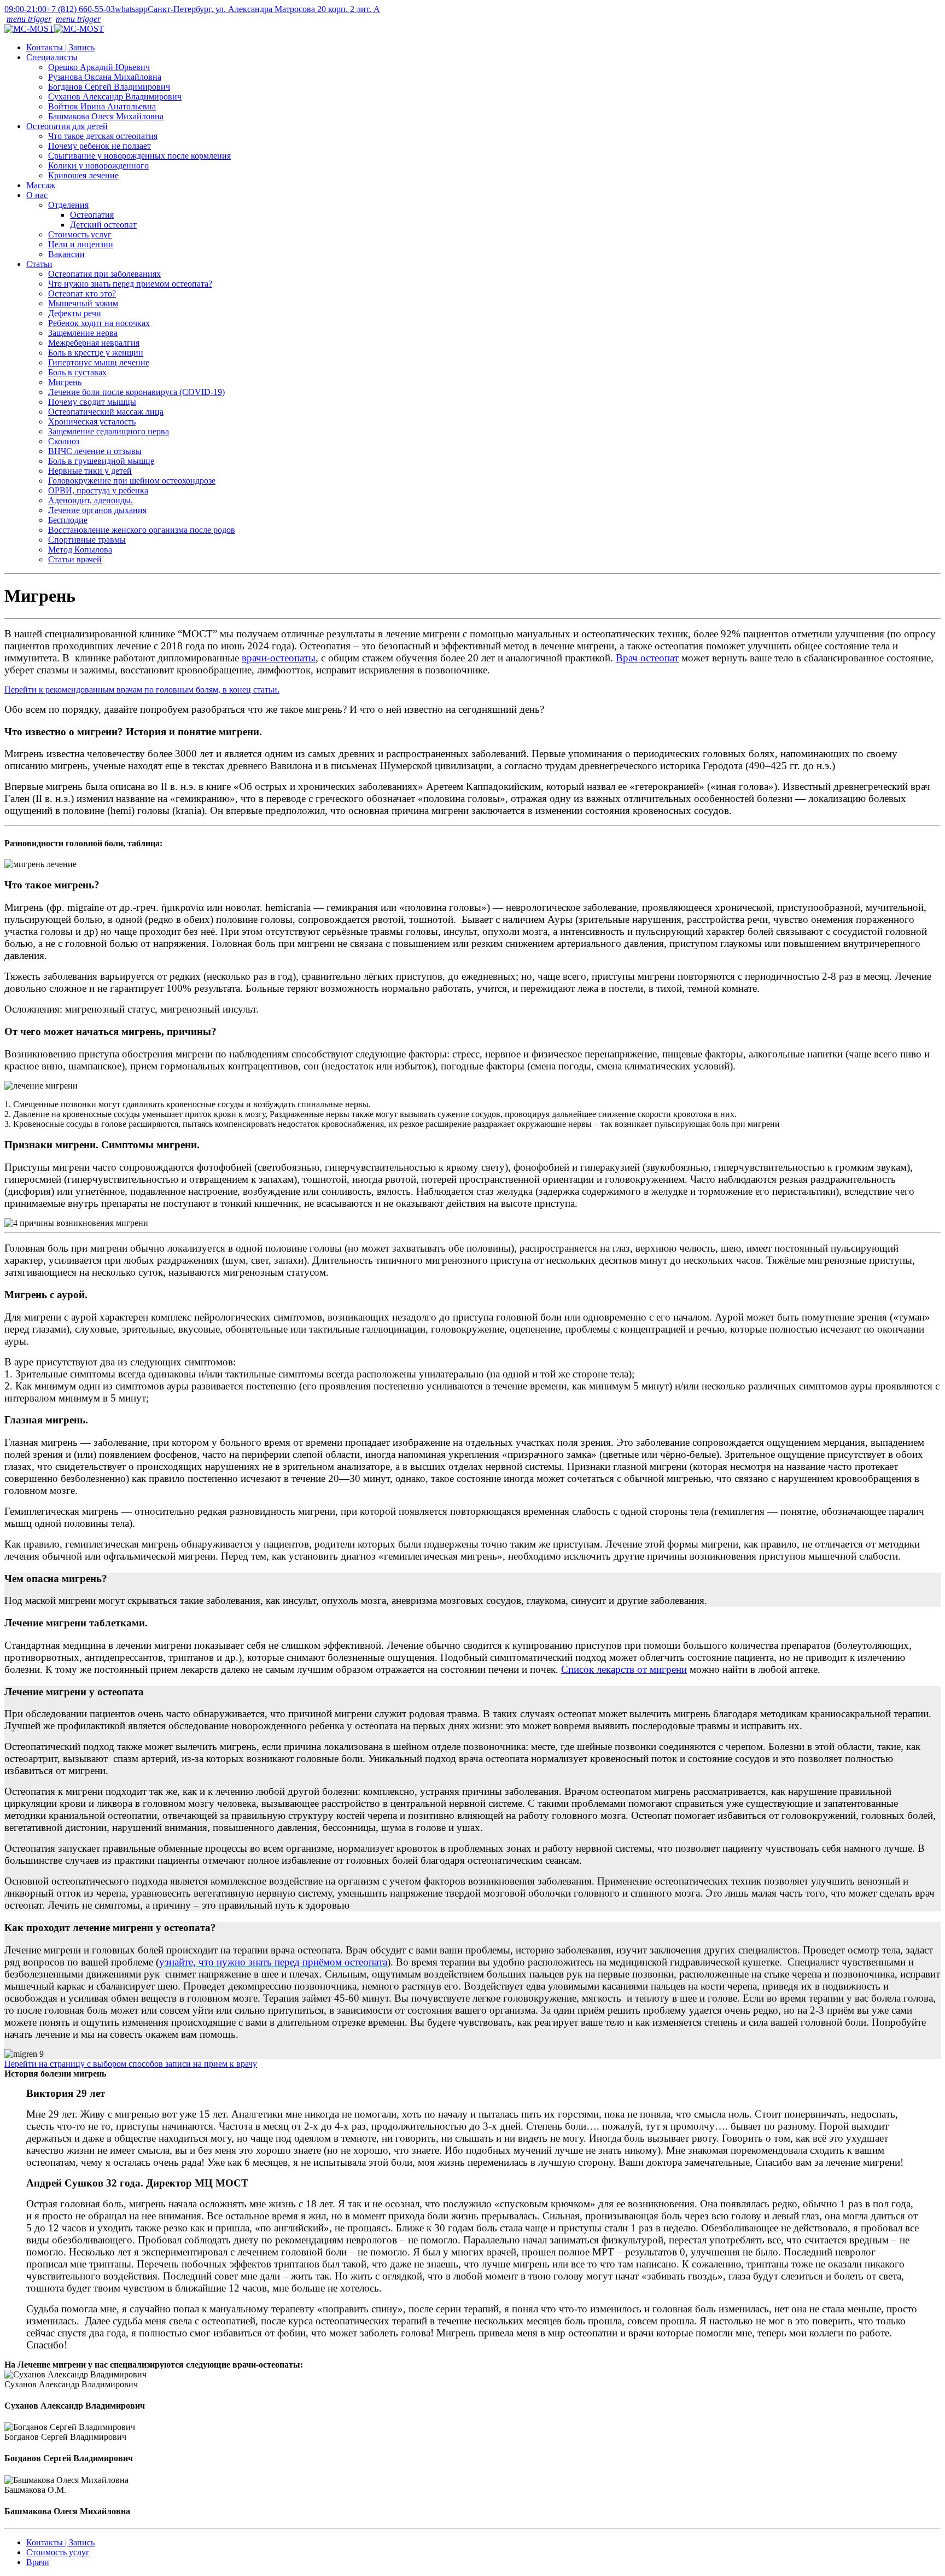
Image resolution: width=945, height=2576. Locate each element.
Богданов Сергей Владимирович (109, 87)
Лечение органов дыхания (97, 510)
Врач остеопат (647, 658)
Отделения (68, 205)
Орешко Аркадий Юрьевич (99, 67)
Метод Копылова (80, 549)
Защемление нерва (83, 333)
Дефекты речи (75, 313)
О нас (37, 195)
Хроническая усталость (92, 421)
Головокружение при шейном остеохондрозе (132, 481)
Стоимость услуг (80, 234)
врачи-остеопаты (279, 658)
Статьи (39, 264)
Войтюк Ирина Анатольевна (102, 106)
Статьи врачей (75, 559)
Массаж (41, 185)
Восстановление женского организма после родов (142, 530)
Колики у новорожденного (98, 165)
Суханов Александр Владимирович (115, 97)
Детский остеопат (103, 225)
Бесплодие (68, 520)
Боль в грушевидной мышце (101, 461)
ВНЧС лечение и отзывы (95, 451)
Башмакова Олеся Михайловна (106, 116)
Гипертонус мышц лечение (99, 362)
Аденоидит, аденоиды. (91, 500)
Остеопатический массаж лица (106, 412)
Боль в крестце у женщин (96, 353)
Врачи (38, 2562)
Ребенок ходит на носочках (99, 323)
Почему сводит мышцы (92, 402)
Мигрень (65, 382)
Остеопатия (92, 215)
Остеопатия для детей (67, 126)
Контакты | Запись (60, 47)
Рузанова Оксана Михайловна (105, 77)
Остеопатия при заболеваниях (104, 274)
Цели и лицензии (81, 244)
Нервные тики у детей (90, 471)
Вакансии (66, 254)
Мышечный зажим (83, 303)
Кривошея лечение (83, 175)
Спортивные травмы (87, 540)
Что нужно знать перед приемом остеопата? (130, 284)
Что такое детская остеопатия (103, 136)
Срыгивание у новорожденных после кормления (139, 156)
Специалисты (52, 57)
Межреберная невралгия (94, 343)
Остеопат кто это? (82, 293)
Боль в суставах (77, 372)
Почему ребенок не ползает (100, 146)
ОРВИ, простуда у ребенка (98, 490)
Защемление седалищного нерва (109, 431)
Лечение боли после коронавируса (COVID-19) (136, 392)
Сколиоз (64, 441)
